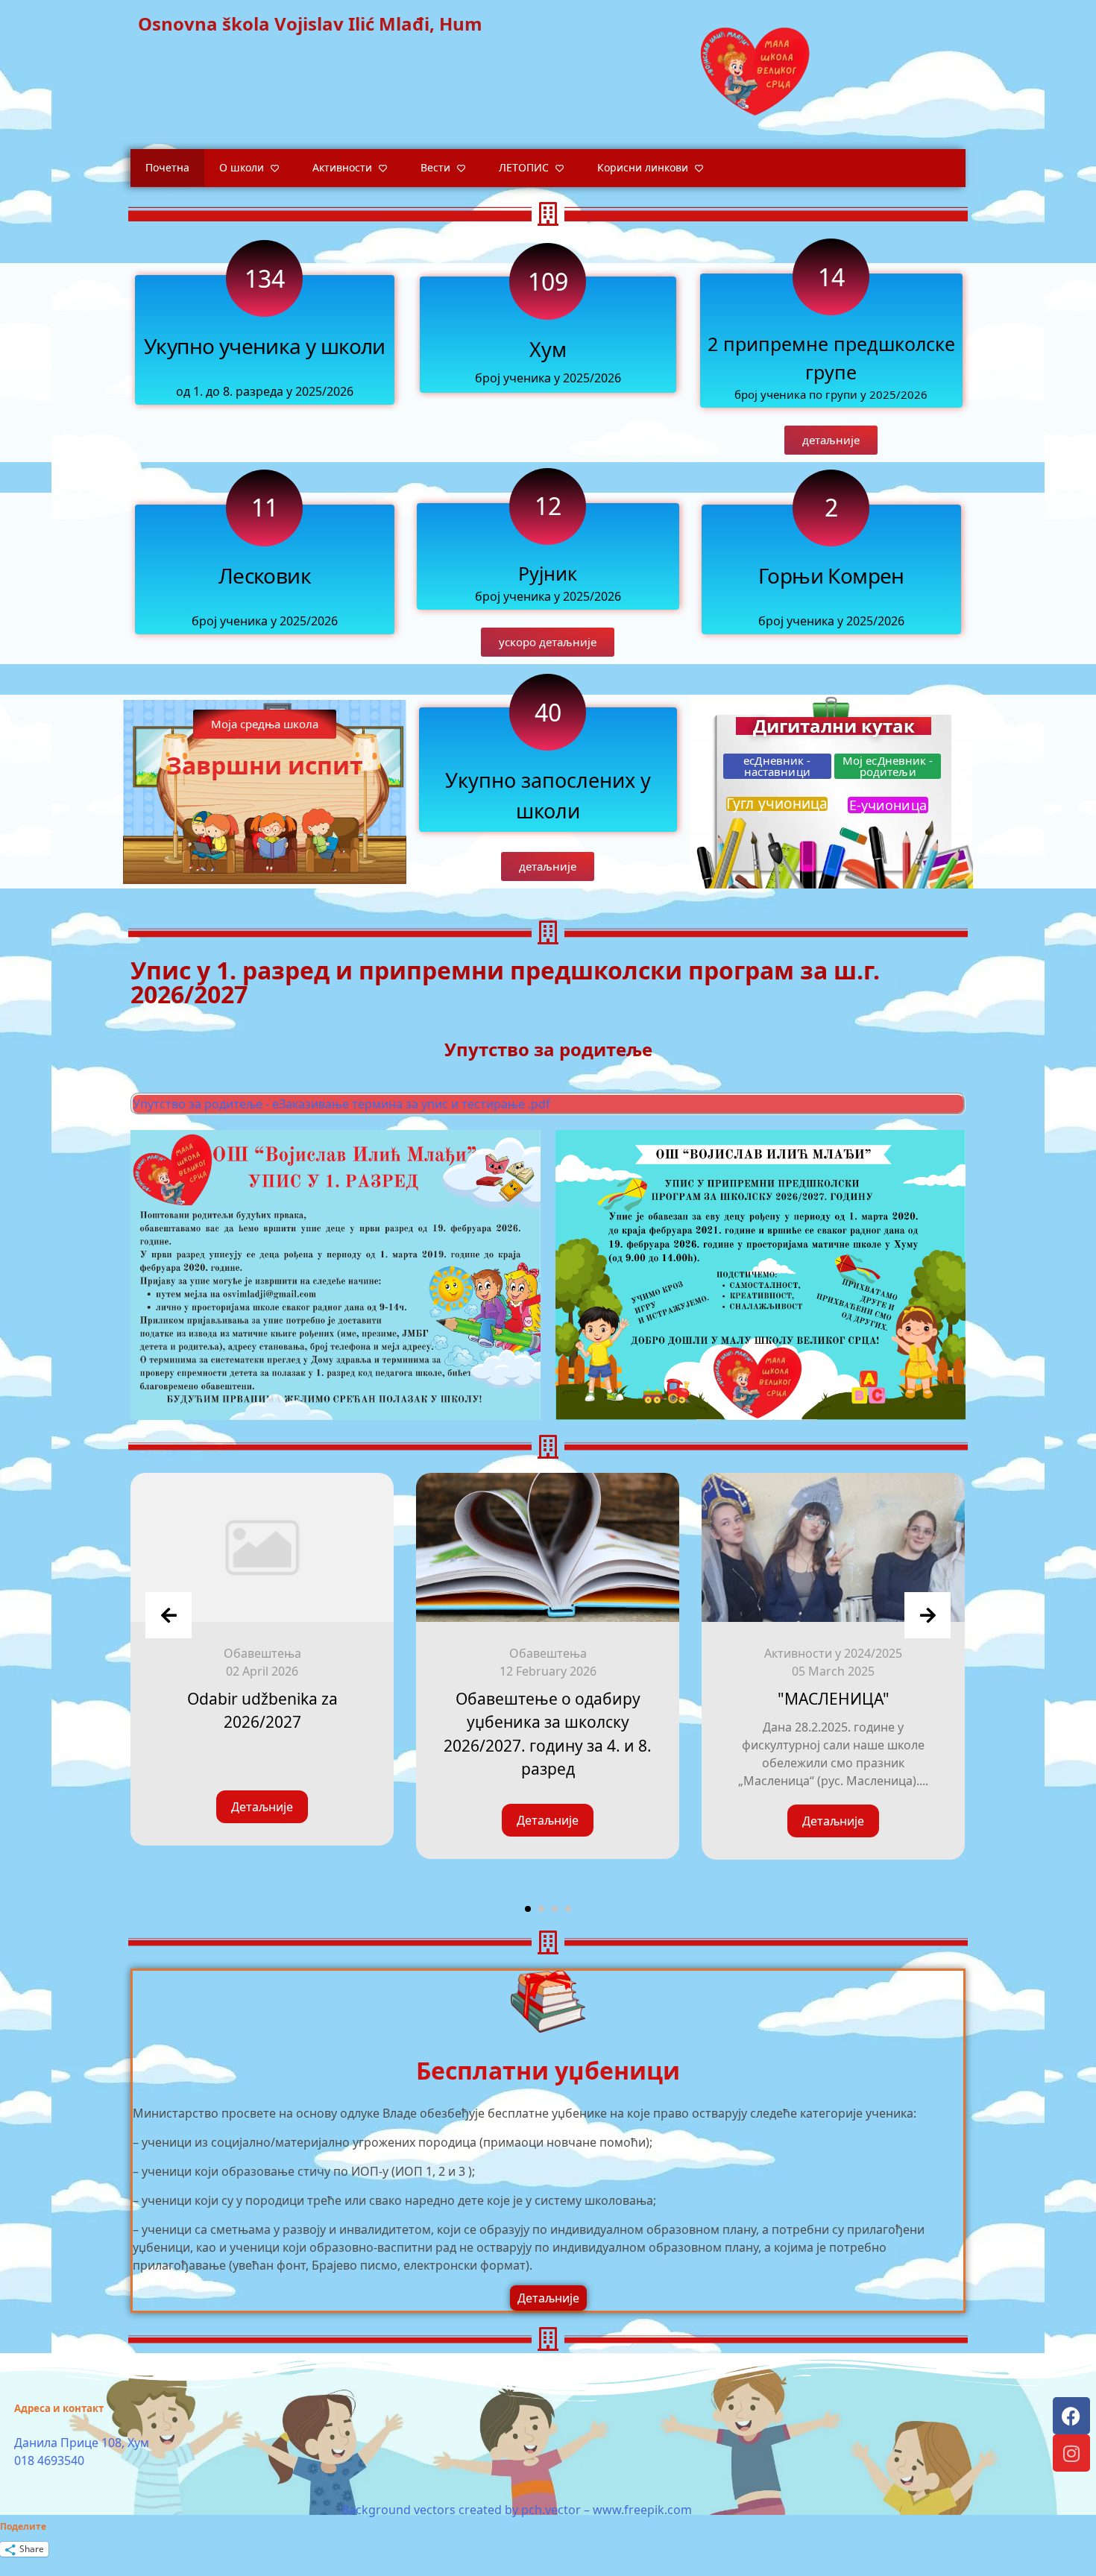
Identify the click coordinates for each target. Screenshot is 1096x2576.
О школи (242, 167)
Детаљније (262, 1807)
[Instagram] (1071, 2453)
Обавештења (262, 1653)
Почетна (167, 167)
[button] (548, 642)
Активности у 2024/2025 (833, 1653)
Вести (435, 167)
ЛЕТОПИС (524, 167)
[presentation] (169, 1615)
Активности (342, 167)
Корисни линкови (643, 167)
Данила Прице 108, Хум (82, 2443)
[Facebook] (1071, 2416)
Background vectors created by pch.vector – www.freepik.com (517, 2510)
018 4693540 (49, 2460)
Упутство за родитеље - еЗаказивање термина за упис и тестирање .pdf (341, 1104)
